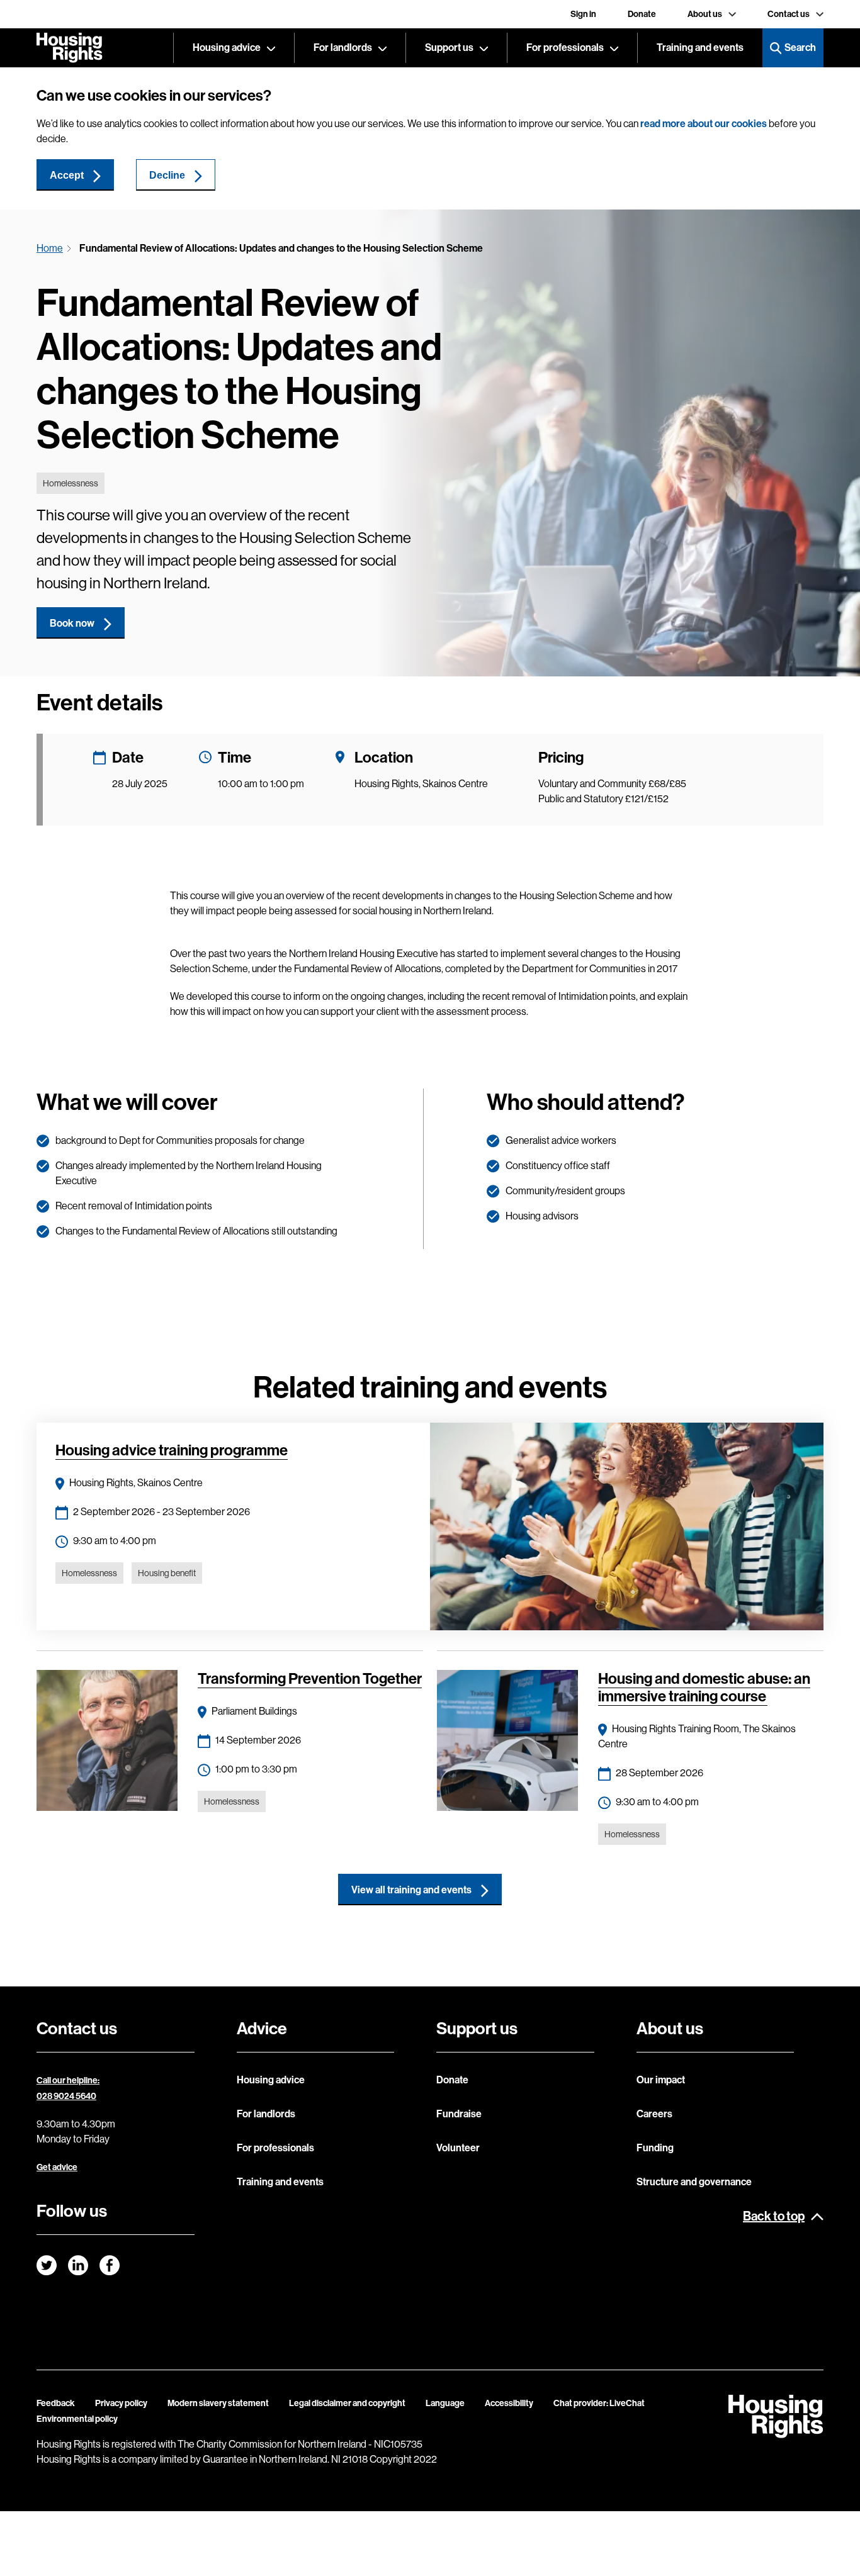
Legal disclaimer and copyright (347, 2403)
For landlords (343, 48)
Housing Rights (70, 48)
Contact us (789, 14)
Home (50, 248)
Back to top (774, 2216)
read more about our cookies (704, 124)
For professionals (565, 48)
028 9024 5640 (66, 2096)
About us (705, 14)
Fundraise (459, 2114)
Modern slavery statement (218, 2403)
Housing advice (227, 48)
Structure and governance (694, 2182)
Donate (642, 14)
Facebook (110, 2265)
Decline (167, 175)
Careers (654, 2114)
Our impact (661, 2080)
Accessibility (509, 2403)
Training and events (700, 48)
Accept (67, 175)
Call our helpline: (68, 2080)
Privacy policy (121, 2403)
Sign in (583, 14)
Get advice (57, 2167)
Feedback (56, 2403)
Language (445, 2403)
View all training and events (411, 1890)
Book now (72, 623)
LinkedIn (78, 2265)
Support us (449, 48)
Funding (655, 2148)
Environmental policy (77, 2419)
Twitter (47, 2265)
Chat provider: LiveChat (599, 2403)
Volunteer (458, 2148)
